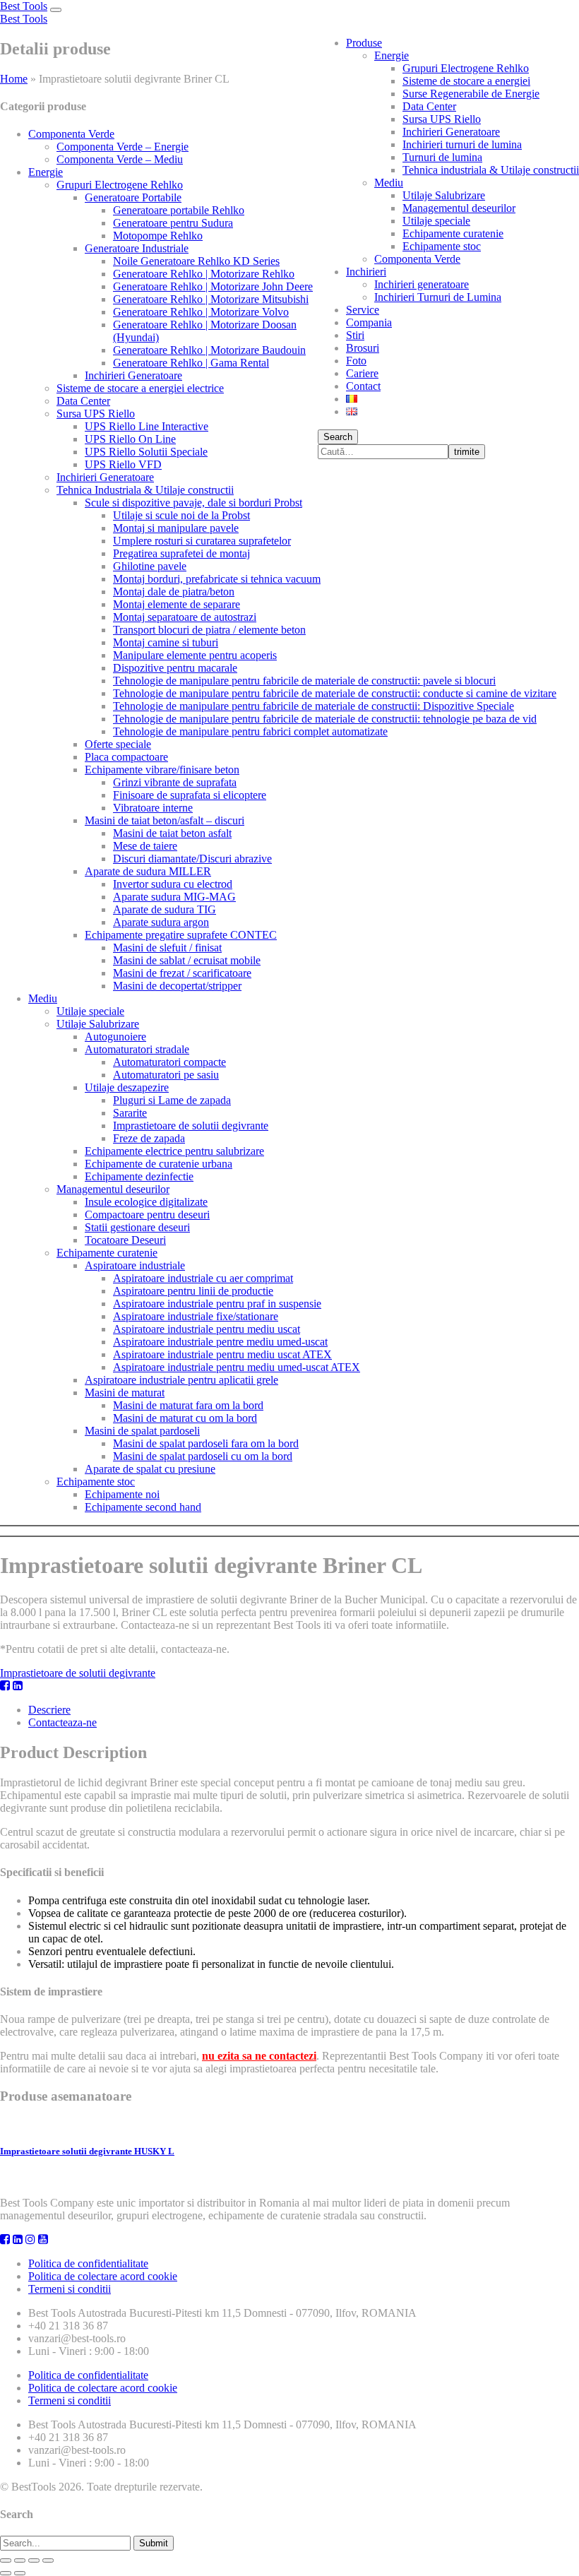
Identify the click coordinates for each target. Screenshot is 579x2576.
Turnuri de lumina (442, 157)
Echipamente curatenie (453, 233)
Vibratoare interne (153, 808)
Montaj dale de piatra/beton (174, 592)
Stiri (355, 335)
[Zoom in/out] (48, 2560)
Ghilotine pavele (150, 566)
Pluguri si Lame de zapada (172, 1100)
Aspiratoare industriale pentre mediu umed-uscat (220, 1342)
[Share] (20, 2560)
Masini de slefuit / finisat (167, 948)
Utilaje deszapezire (127, 1087)
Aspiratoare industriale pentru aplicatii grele (181, 1380)
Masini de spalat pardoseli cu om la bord (203, 1456)
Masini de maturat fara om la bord (188, 1405)
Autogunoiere (115, 1037)
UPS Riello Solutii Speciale (146, 452)
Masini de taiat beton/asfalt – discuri (165, 820)
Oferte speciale (118, 744)
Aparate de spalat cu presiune (150, 1469)
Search (338, 437)
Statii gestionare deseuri (137, 1227)
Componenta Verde (417, 259)
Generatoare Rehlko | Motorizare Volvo (201, 312)
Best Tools (24, 6)
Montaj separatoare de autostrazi (185, 617)
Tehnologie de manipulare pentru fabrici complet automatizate (250, 731)
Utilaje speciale (436, 221)
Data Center (429, 106)
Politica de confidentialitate (88, 2263)
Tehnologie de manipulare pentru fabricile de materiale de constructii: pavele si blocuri (304, 681)
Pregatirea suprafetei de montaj (181, 553)
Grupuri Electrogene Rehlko (466, 68)
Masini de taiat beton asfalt (172, 833)
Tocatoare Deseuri (125, 1240)
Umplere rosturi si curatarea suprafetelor (202, 541)
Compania (369, 322)
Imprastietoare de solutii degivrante (191, 1126)
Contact (363, 386)
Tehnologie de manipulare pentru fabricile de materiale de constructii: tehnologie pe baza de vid (325, 719)
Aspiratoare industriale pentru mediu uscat (207, 1329)
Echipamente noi (122, 1494)
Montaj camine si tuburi (166, 642)
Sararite (130, 1113)
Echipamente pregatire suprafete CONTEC (181, 935)
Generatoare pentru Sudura (173, 223)
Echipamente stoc (442, 246)
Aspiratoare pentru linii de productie (193, 1291)
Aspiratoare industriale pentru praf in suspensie (217, 1304)
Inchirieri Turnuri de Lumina (438, 297)
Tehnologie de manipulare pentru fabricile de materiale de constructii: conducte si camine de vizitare (335, 693)
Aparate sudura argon (161, 922)
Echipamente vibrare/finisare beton (162, 770)
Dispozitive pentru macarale (175, 668)
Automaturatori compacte (169, 1062)
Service (363, 310)
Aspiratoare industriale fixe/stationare (196, 1316)
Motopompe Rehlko (158, 236)
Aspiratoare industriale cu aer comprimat (203, 1278)
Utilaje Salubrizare (444, 195)
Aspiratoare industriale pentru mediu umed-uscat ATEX (237, 1367)
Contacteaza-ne (62, 1722)
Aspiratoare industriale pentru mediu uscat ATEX (222, 1354)
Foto (356, 361)
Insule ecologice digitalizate (146, 1202)
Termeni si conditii (70, 2289)
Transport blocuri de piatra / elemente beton (209, 630)
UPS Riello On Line (130, 439)
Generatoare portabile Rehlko (179, 210)
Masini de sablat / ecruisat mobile (187, 960)
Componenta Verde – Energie (123, 147)
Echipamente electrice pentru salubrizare (174, 1151)
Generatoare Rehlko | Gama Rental (191, 363)
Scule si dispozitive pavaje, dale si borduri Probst (193, 503)
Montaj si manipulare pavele (176, 528)
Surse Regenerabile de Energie (471, 94)
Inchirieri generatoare (422, 284)
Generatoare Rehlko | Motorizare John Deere (213, 286)
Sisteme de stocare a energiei (466, 81)
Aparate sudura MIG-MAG (174, 897)
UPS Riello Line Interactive (147, 426)
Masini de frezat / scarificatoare (182, 973)
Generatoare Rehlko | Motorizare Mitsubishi (211, 299)
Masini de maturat (125, 1393)
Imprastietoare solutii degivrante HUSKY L (87, 2151)
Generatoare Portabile (133, 197)
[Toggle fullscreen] (34, 2560)
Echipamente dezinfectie (139, 1176)
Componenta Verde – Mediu (120, 159)
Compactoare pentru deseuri (147, 1215)
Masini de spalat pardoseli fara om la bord (206, 1443)
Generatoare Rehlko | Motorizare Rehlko (204, 274)
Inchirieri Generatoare (451, 132)
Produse (364, 43)
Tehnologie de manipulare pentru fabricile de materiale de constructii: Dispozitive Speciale (314, 706)
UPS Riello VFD (123, 464)
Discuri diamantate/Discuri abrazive (192, 859)
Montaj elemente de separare (177, 604)
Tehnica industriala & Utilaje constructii (491, 170)
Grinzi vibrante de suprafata (175, 782)
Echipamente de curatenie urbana (159, 1164)
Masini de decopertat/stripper (177, 986)
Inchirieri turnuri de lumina (462, 144)
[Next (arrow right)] (20, 2573)
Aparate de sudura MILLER (148, 871)
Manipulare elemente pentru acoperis (195, 655)
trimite (467, 452)
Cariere (362, 373)
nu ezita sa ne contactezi (259, 2056)
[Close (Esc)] (6, 2560)
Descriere (49, 1710)
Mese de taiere (145, 846)
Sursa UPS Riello (442, 119)
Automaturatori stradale (137, 1049)
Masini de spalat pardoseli (142, 1431)
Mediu (389, 183)
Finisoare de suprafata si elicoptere (190, 795)
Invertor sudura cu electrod (173, 884)
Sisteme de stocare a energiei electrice (140, 388)
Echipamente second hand (143, 1507)
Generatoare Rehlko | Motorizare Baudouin (209, 350)
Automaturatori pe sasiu (166, 1075)
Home (14, 79)
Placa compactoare (126, 757)
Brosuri (363, 348)
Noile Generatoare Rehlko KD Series (196, 261)
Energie (392, 55)
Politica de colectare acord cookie (103, 2276)
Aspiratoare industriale (135, 1265)
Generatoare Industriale (137, 248)
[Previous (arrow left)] (6, 2573)
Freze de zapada (149, 1138)
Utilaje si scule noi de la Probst (181, 515)
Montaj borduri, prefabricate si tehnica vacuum (217, 579)
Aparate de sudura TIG (165, 909)
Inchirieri (366, 272)
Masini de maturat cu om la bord (185, 1418)
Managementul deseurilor (459, 208)
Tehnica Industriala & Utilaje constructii (145, 490)
